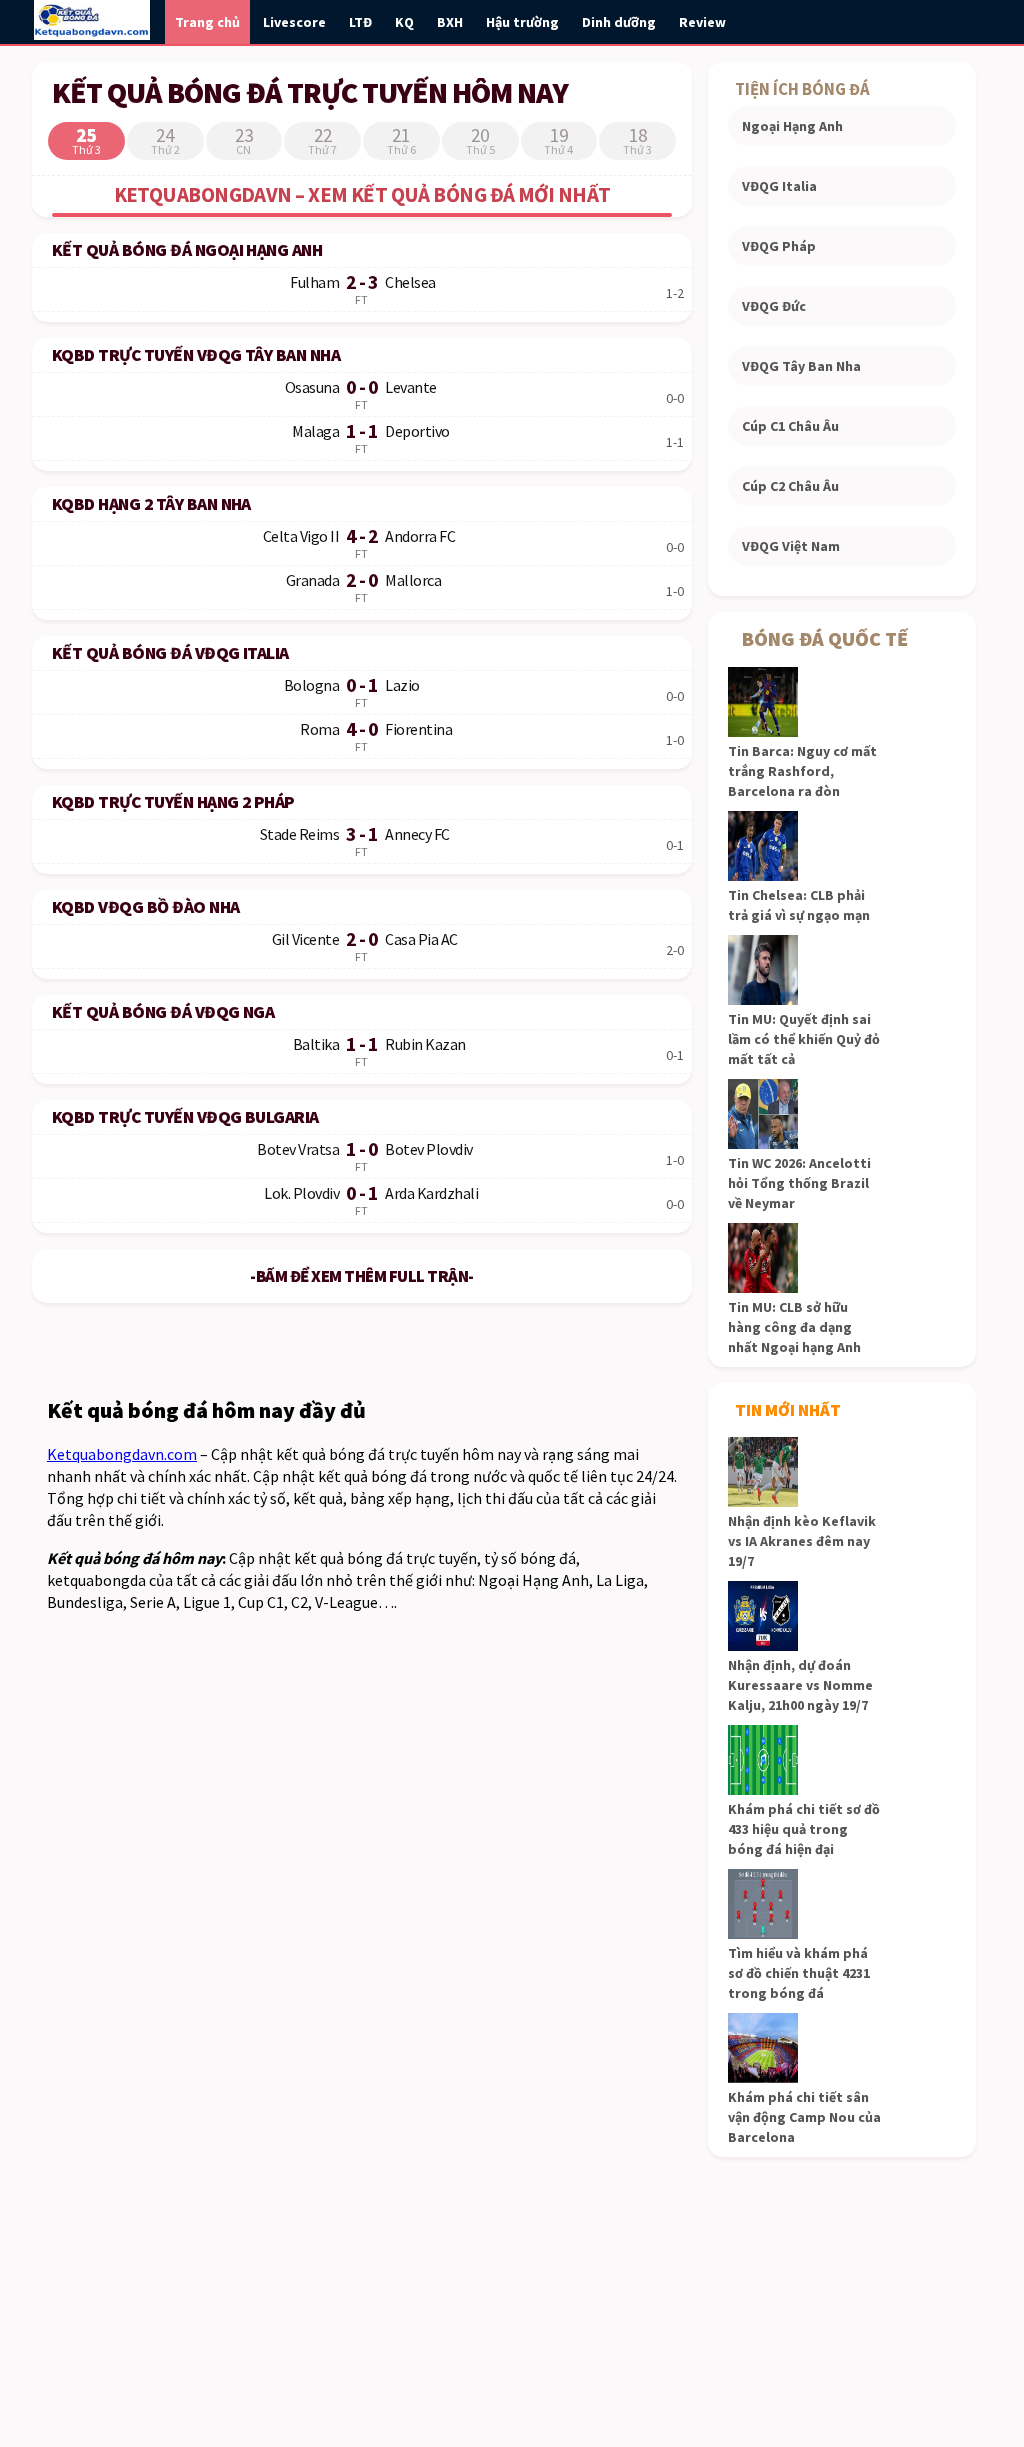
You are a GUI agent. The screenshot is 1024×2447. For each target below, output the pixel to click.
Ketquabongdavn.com (122, 1454)
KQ (404, 22)
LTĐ (360, 22)
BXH (450, 22)
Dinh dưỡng (619, 22)
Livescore (294, 22)
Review (702, 22)
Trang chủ (207, 22)
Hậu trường (522, 22)
